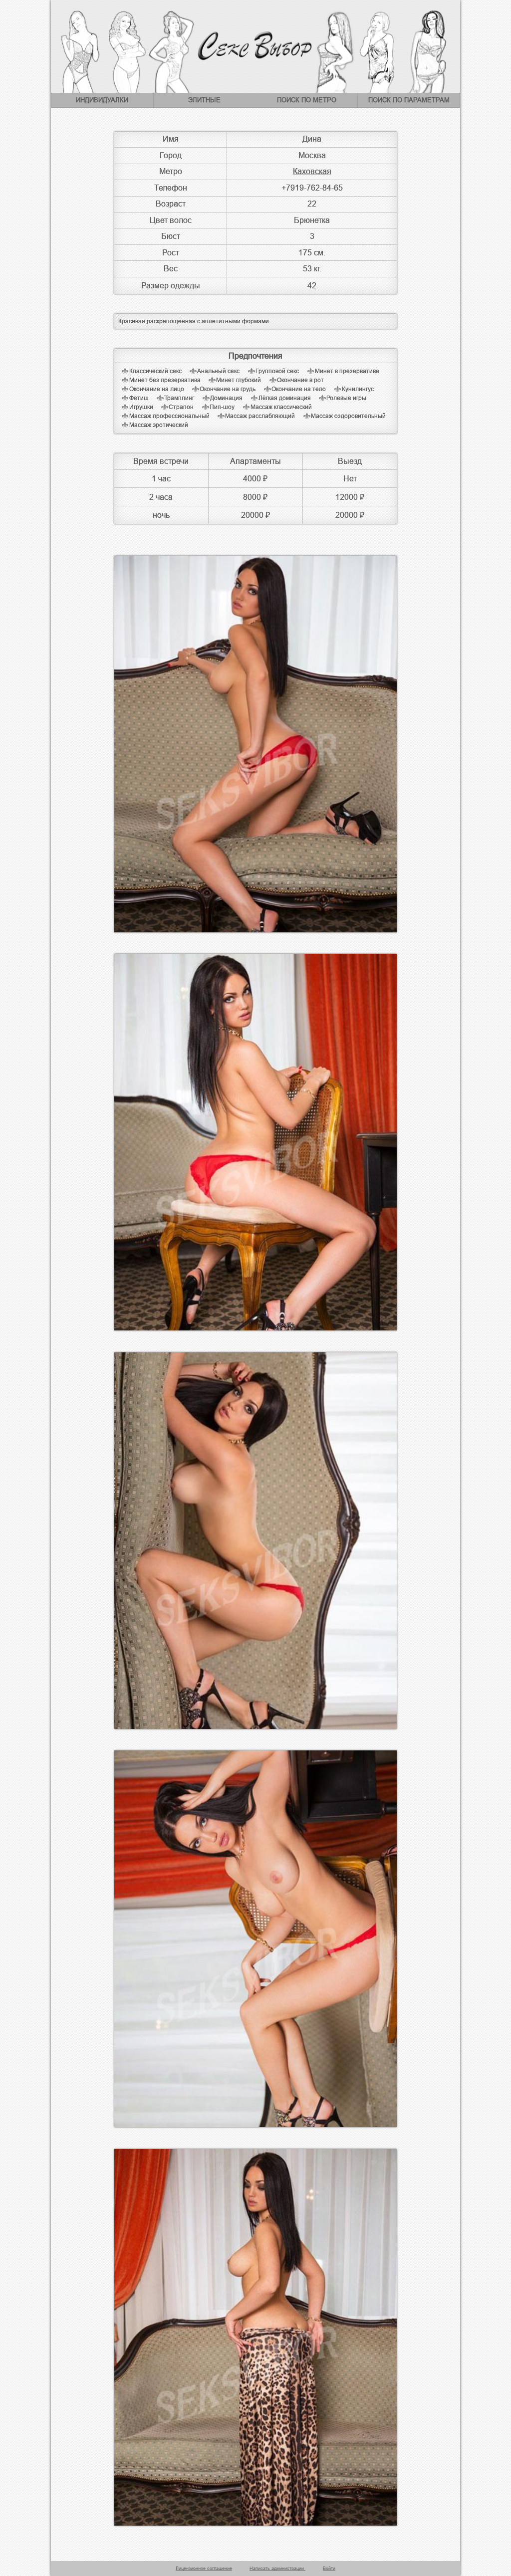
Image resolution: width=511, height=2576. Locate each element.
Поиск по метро (307, 100)
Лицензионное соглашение (204, 2569)
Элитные (204, 100)
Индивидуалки (102, 100)
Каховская (312, 171)
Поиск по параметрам (409, 100)
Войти (329, 2569)
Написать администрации (277, 2569)
